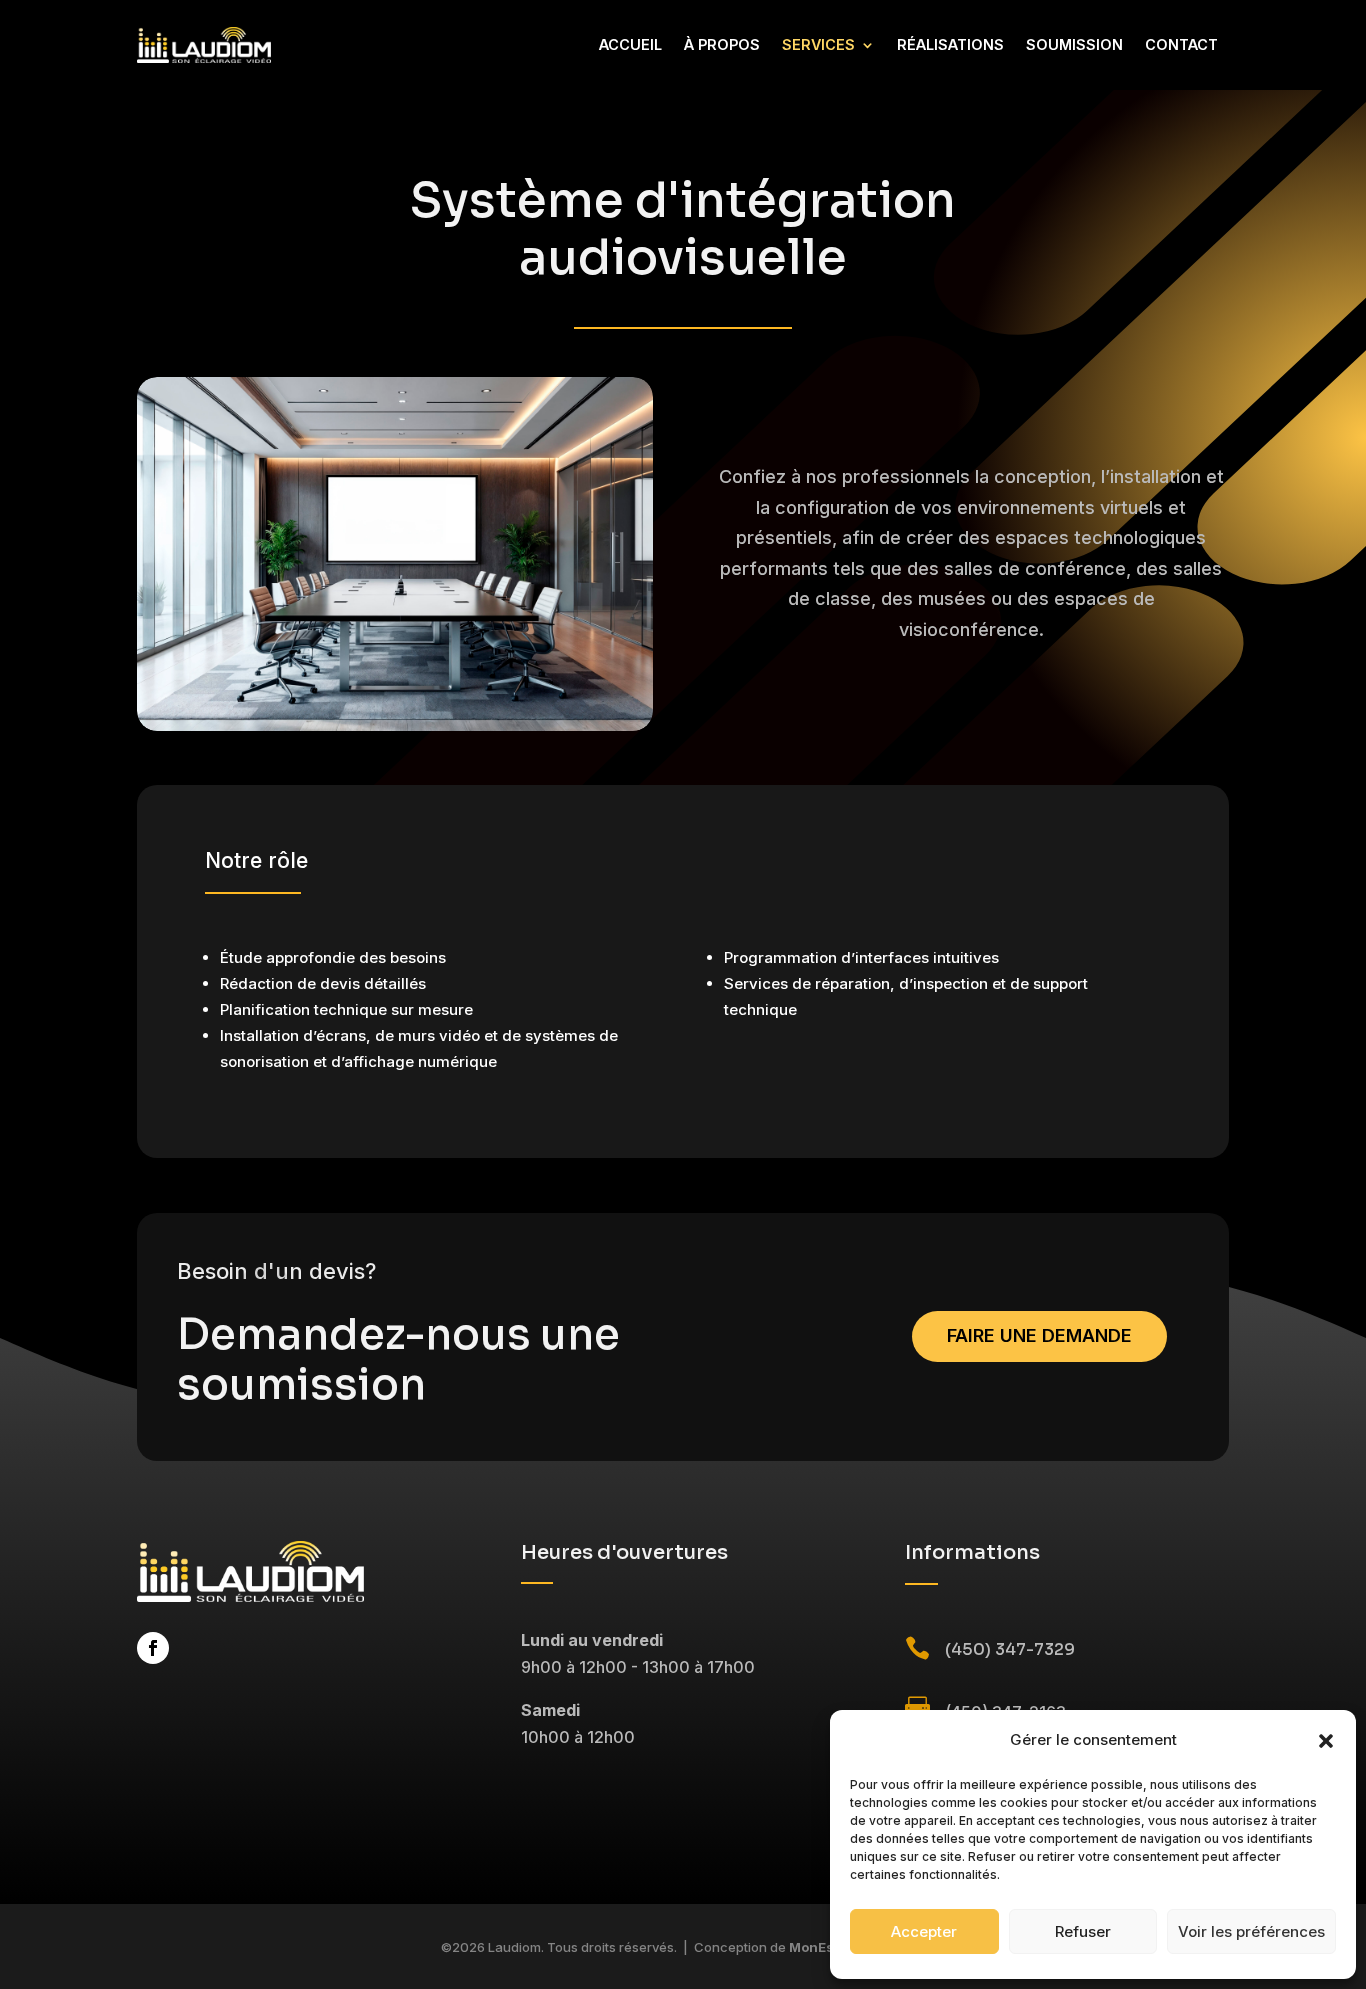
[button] (1326, 1741)
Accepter (924, 1931)
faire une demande (1039, 1335)
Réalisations (950, 44)
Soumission (1074, 44)
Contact (1181, 44)
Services (818, 44)
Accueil (630, 44)
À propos (722, 44)
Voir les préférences (1251, 1931)
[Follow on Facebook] (153, 1648)
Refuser (1083, 1931)
